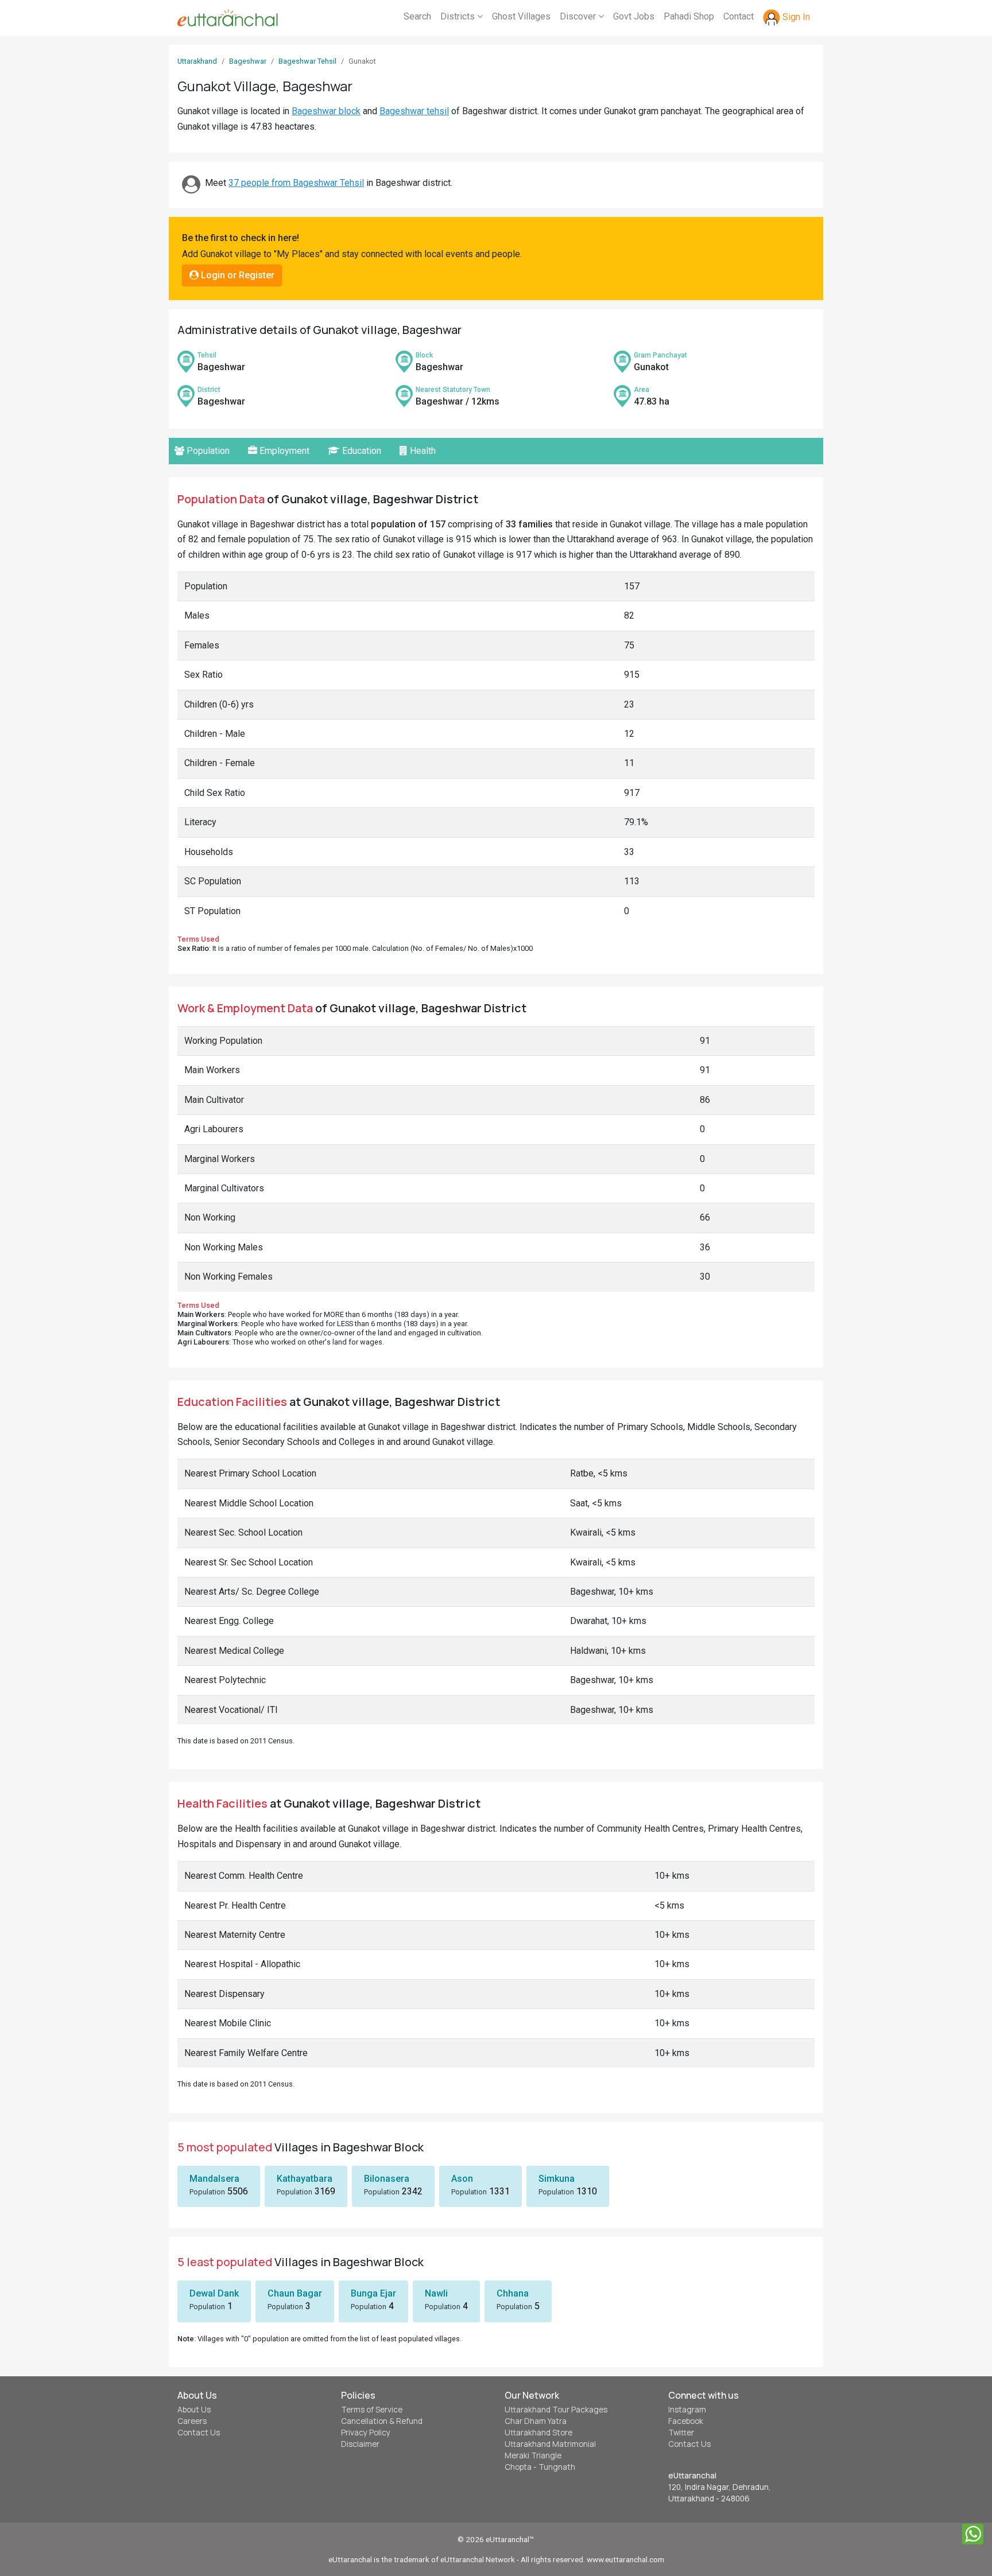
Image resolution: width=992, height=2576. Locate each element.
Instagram (687, 2410)
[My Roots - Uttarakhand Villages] (228, 18)
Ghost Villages (521, 16)
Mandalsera (214, 2179)
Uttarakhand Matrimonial (550, 2444)
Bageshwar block (326, 111)
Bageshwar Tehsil (307, 61)
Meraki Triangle (533, 2455)
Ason (462, 2179)
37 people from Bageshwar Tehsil (296, 183)
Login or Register (237, 275)
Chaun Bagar (295, 2293)
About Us (194, 2410)
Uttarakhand (197, 61)
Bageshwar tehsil (414, 111)
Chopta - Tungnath (540, 2467)
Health (422, 451)
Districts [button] (459, 16)
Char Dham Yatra (536, 2421)
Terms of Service (372, 2410)
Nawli (436, 2293)
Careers (192, 2421)
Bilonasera (387, 2179)
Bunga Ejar (373, 2293)
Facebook (686, 2421)
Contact (739, 16)
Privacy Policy (366, 2433)
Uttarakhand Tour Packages (556, 2410)
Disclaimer (360, 2444)
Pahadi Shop (689, 16)
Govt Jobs (634, 16)
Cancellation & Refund (382, 2421)
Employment (283, 451)
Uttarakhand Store (538, 2433)
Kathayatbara (305, 2179)
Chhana (513, 2293)
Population (207, 451)
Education (361, 451)
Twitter (681, 2433)
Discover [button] (579, 16)
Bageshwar (248, 61)
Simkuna (557, 2179)
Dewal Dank (214, 2293)
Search (417, 16)
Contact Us (199, 2433)
